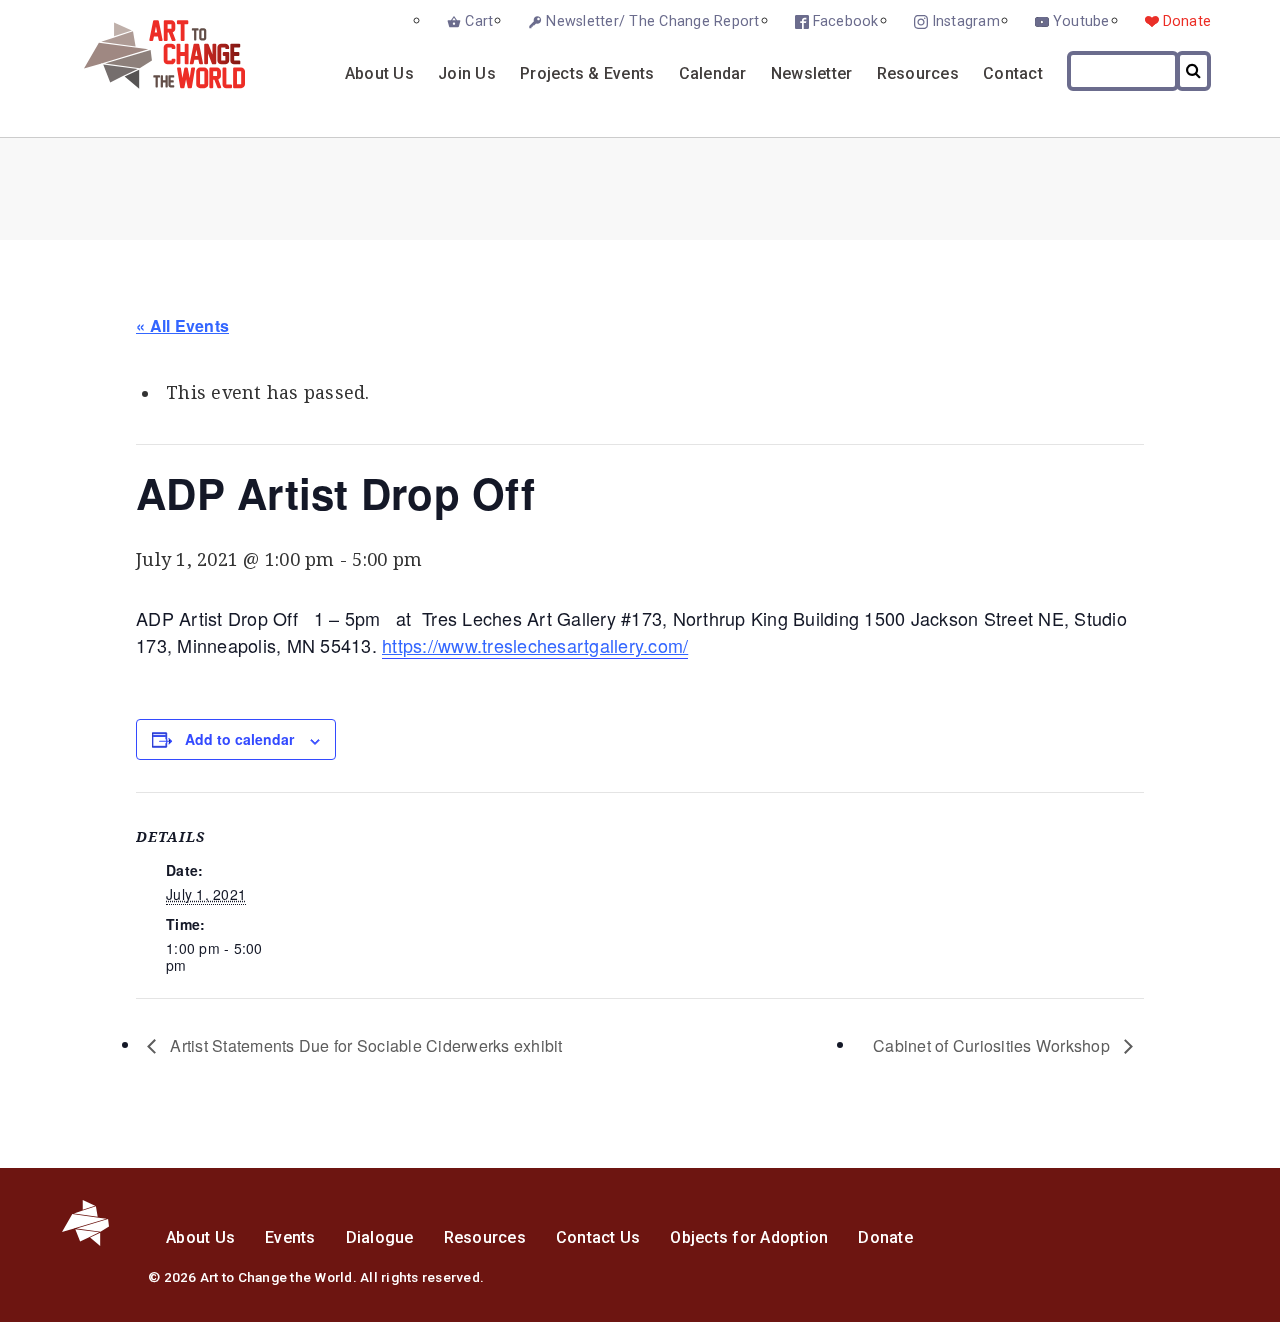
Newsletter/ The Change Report (652, 21)
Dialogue (380, 1237)
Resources (918, 73)
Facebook (846, 21)
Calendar (713, 73)
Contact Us (598, 1237)
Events (290, 1237)
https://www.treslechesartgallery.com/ (535, 645)
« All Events (182, 325)
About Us (379, 73)
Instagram (966, 21)
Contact (1013, 73)
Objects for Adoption (749, 1237)
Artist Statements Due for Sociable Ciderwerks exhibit (364, 1045)
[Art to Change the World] (149, 83)
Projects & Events (587, 73)
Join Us (467, 73)
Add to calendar (239, 739)
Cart (479, 21)
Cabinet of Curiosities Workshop (993, 1045)
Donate (1187, 21)
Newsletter (812, 73)
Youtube (1081, 21)
